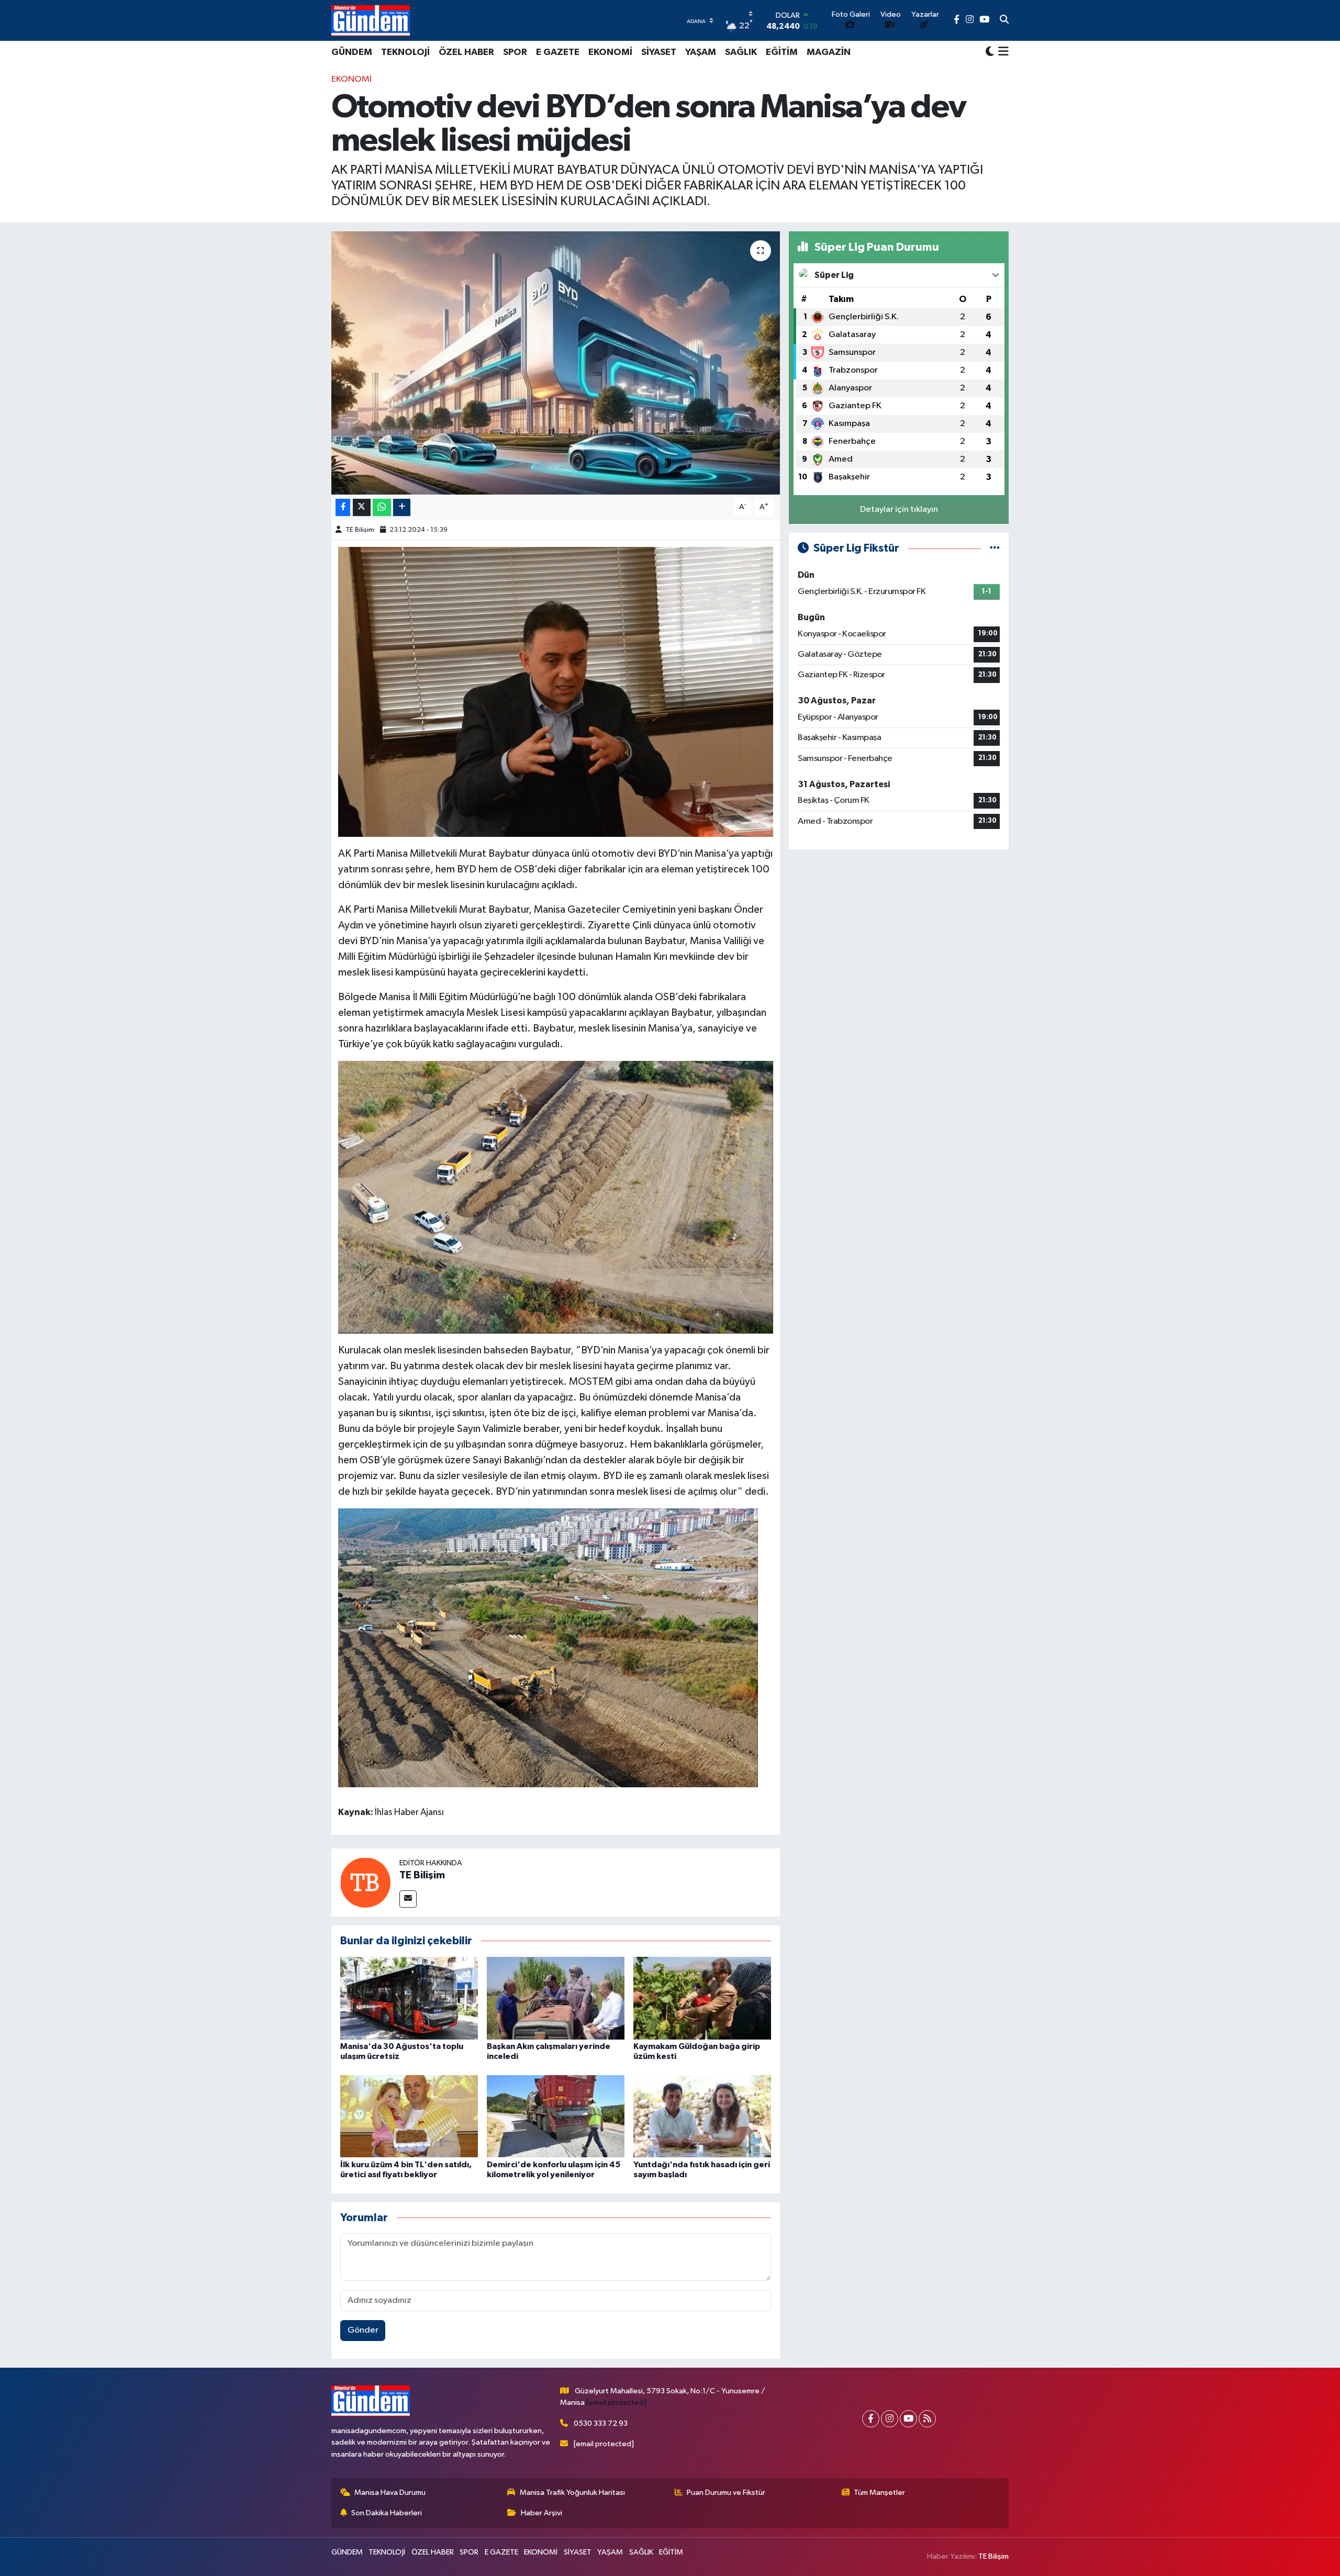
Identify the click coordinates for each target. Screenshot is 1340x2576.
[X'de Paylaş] (362, 507)
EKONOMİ (610, 52)
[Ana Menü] (1002, 52)
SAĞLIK (741, 52)
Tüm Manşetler (879, 2493)
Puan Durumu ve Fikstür (726, 2493)
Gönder (363, 2330)
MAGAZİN (829, 52)
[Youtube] (908, 2419)
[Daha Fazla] (402, 507)
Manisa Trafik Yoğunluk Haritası (572, 2493)
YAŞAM (701, 52)
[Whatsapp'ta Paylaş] (382, 507)
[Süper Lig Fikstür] (995, 548)
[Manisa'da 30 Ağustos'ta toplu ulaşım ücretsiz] (409, 1998)
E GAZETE (558, 52)
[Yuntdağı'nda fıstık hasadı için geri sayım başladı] (702, 2116)
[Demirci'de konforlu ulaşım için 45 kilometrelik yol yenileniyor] (556, 2116)
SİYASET (659, 52)
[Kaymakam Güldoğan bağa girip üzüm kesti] (702, 1998)
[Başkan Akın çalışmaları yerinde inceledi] (556, 1998)
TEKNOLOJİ (405, 52)
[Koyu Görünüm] (990, 52)
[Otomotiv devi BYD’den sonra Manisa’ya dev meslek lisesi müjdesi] (556, 363)
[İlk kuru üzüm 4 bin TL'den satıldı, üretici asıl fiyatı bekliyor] (409, 2116)
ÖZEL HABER (466, 52)
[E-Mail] (408, 1899)
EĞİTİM (782, 52)
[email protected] (616, 2403)
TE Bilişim (360, 530)
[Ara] (1004, 20)
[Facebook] (871, 2419)
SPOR (515, 52)
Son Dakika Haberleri (387, 2513)
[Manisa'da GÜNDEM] (371, 20)
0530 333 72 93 (601, 2423)
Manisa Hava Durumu (390, 2493)
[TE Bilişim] (365, 1882)
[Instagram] (890, 2419)
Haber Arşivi (541, 2513)
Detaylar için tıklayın (899, 509)
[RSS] (927, 2419)
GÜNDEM (352, 52)
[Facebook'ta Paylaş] (343, 507)
